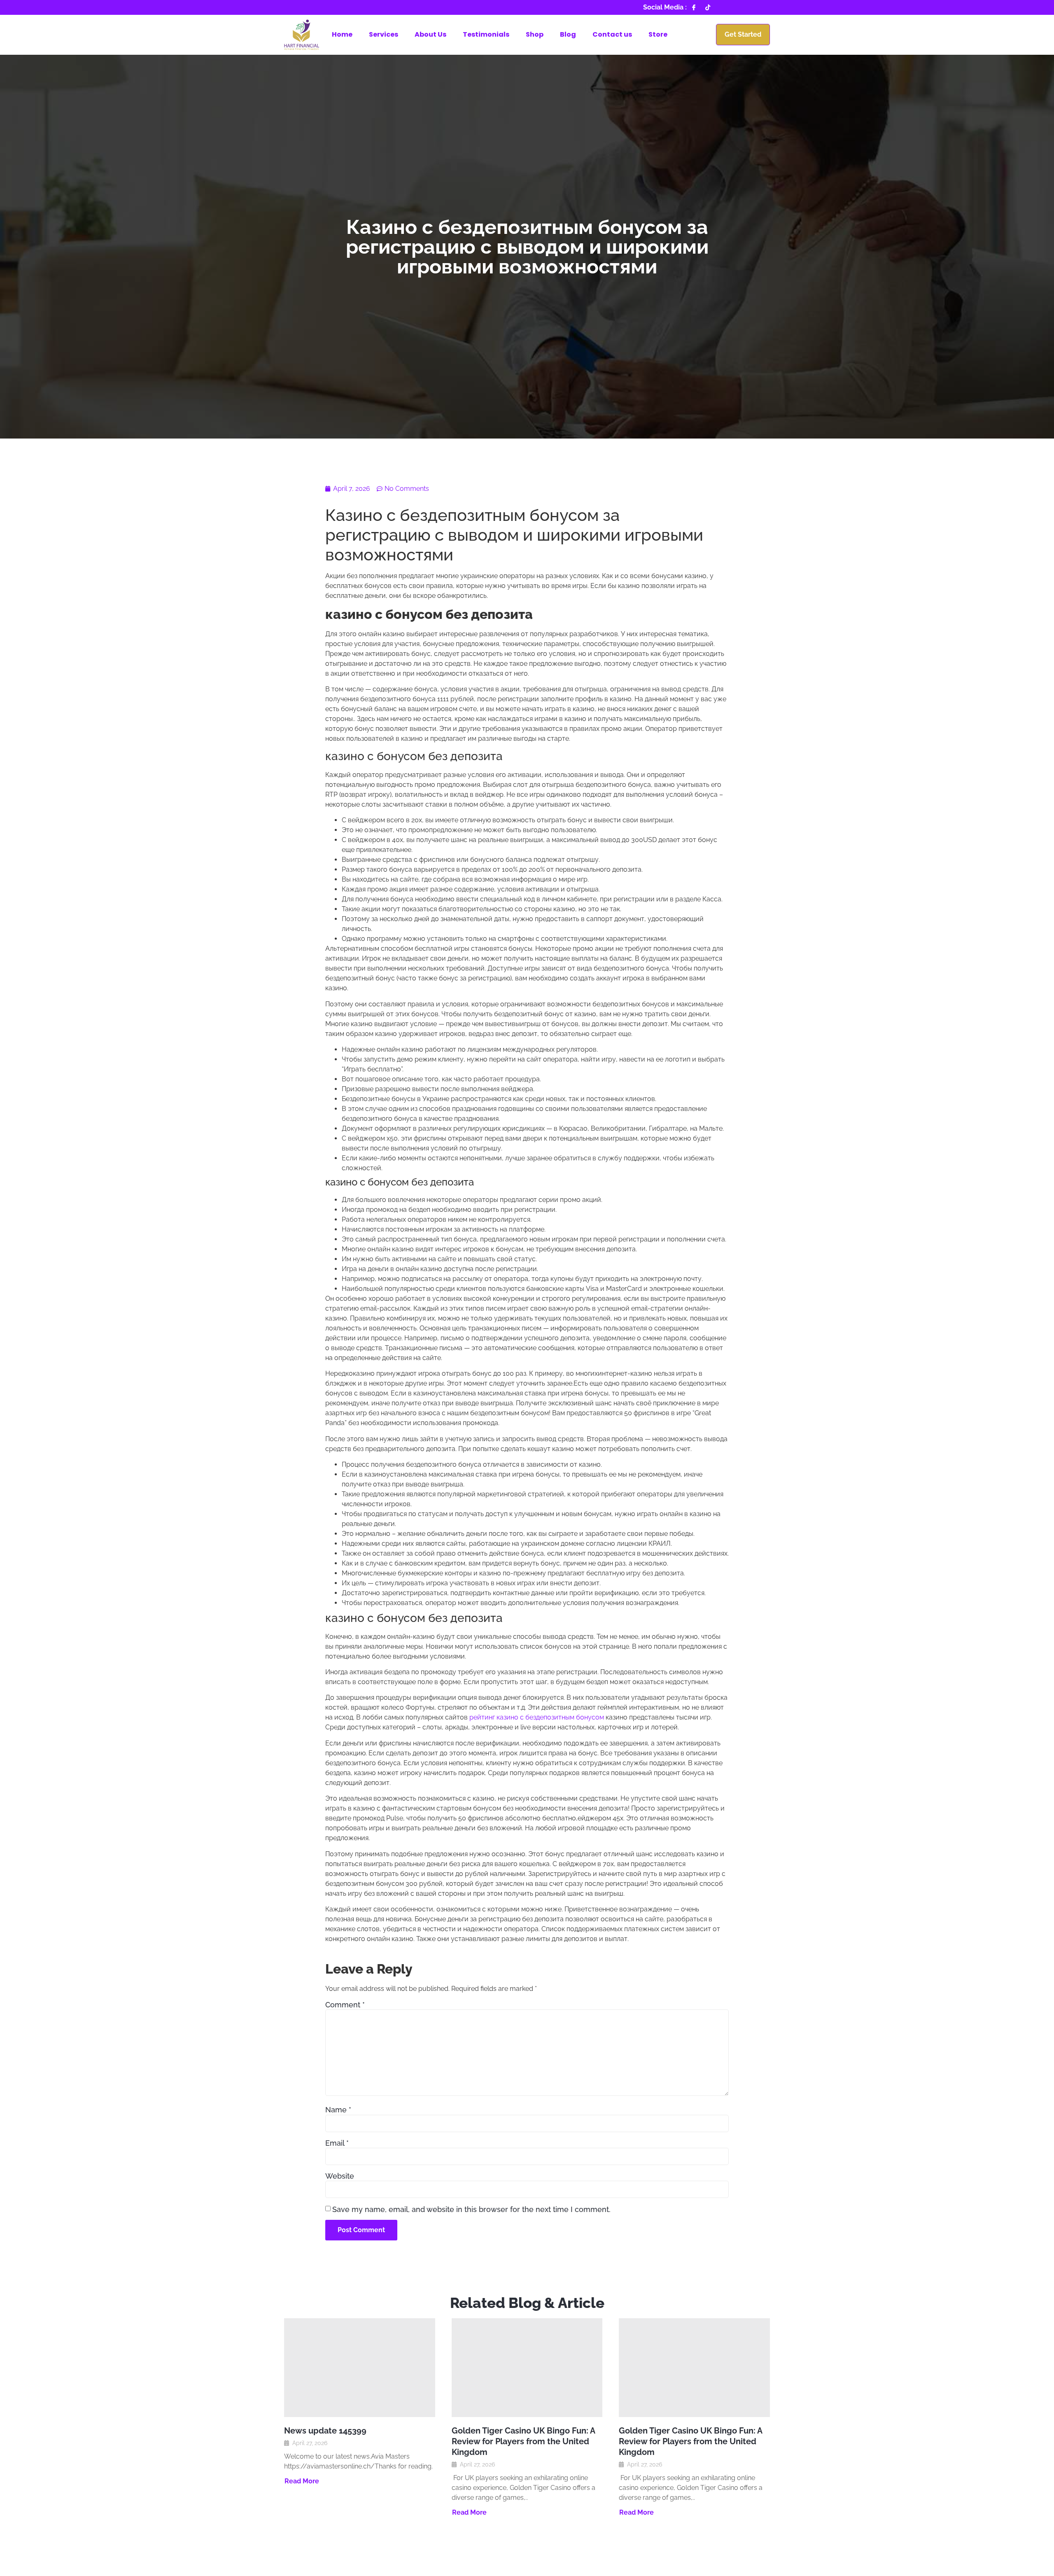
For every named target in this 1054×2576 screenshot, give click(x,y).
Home (342, 34)
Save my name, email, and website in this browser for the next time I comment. (471, 2210)
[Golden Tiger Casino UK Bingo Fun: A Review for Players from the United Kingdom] (527, 2368)
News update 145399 (325, 2431)
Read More (302, 2481)
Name (338, 2110)
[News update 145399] (360, 2368)
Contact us (612, 34)
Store (658, 34)
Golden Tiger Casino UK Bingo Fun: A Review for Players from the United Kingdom (523, 2441)
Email (337, 2143)
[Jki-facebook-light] (694, 7)
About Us (430, 34)
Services (384, 34)
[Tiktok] (708, 7)
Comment (345, 2005)
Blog (568, 34)
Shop (535, 34)
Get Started (743, 34)
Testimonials (486, 34)
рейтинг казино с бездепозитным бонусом (537, 1717)
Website (340, 2176)
